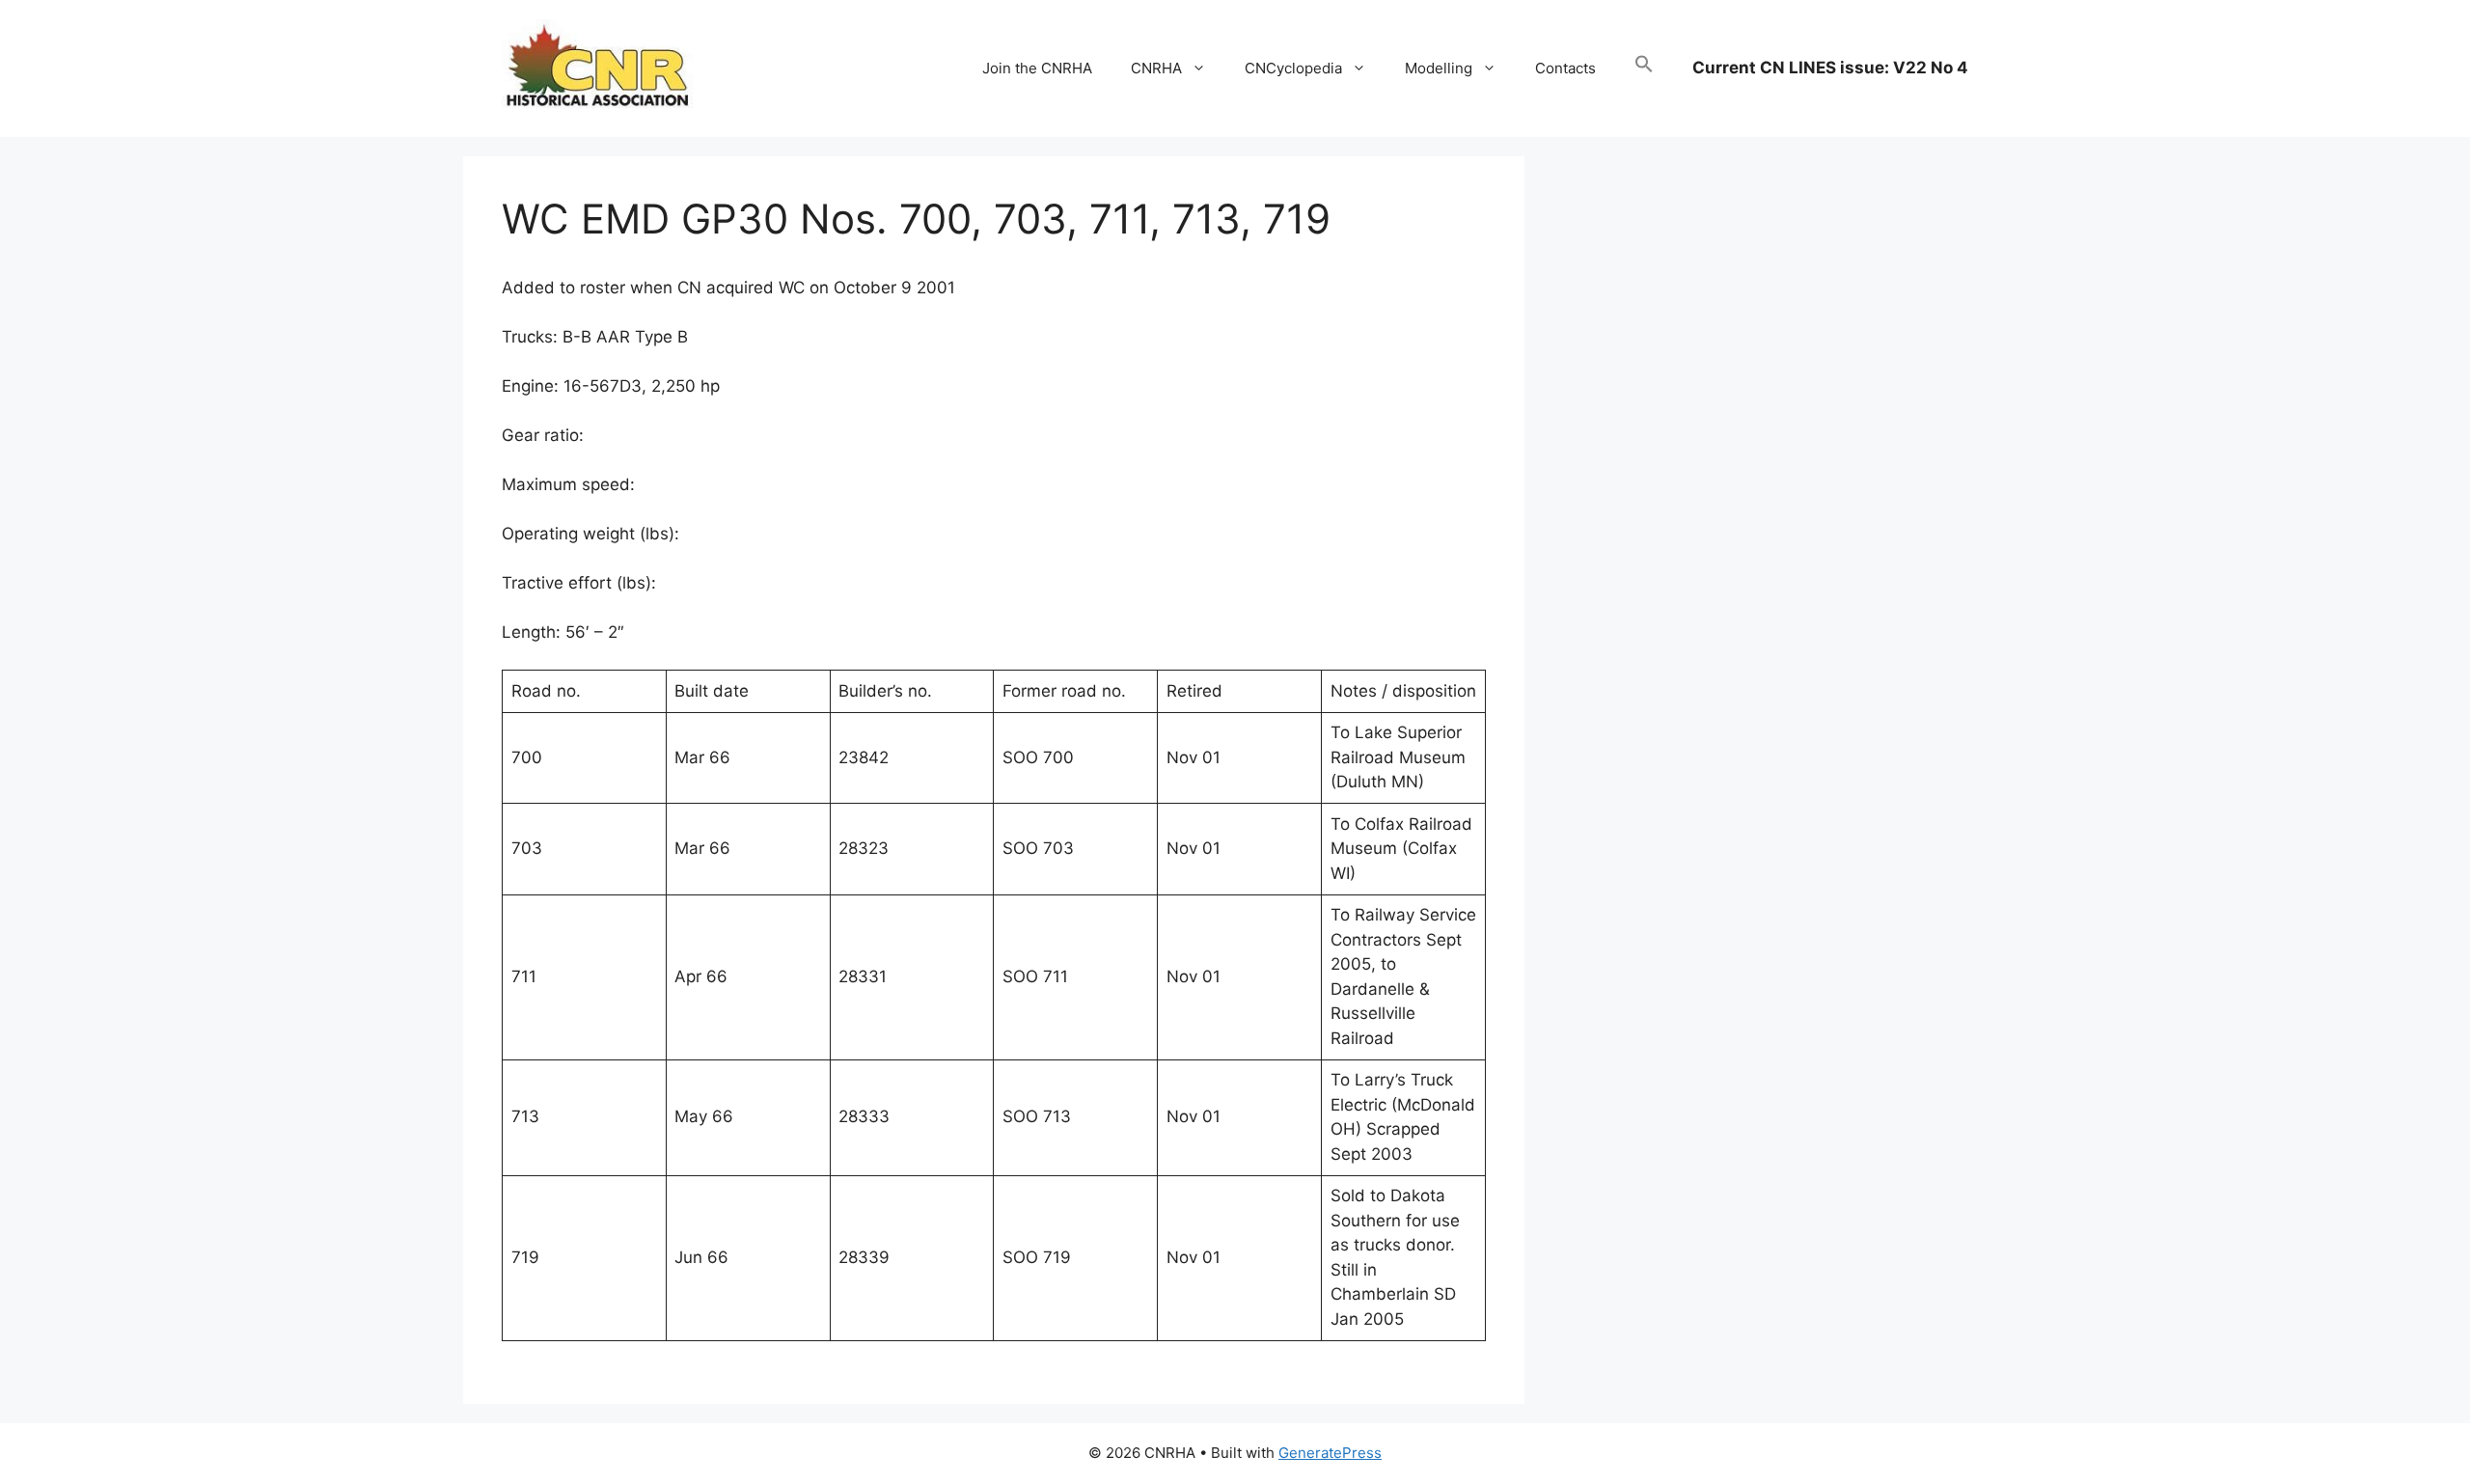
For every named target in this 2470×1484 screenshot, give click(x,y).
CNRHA (1156, 68)
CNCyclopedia (1293, 68)
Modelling (1439, 68)
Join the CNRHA (1037, 68)
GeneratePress (1330, 1453)
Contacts (1565, 68)
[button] (1644, 69)
